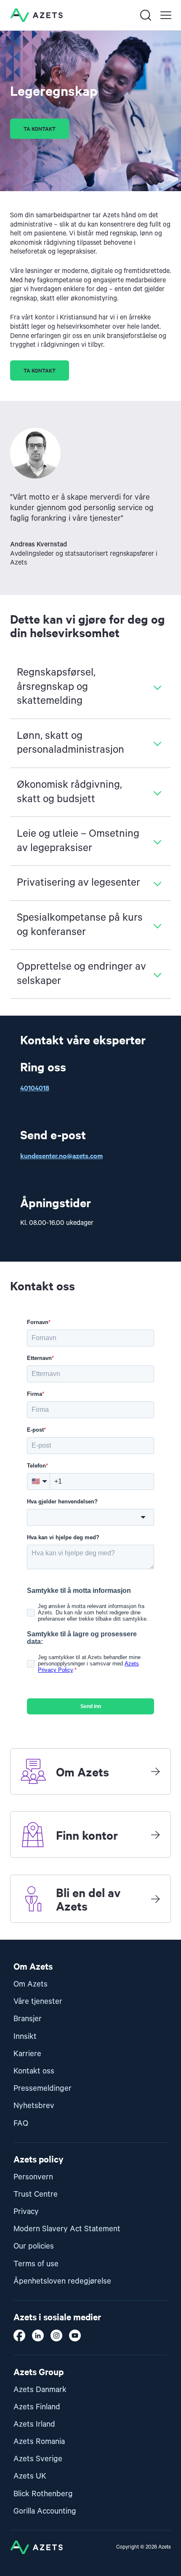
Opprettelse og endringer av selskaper (81, 974)
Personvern (33, 2177)
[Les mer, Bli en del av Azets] (155, 1899)
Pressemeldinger (43, 2088)
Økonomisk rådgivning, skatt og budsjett (69, 792)
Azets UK (30, 2476)
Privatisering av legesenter (79, 883)
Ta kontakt (40, 128)
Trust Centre (36, 2194)
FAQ (21, 2123)
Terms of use (36, 2264)
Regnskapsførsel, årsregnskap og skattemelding (56, 687)
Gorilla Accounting (45, 2511)
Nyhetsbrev (34, 2106)
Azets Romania (39, 2442)
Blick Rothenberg (43, 2494)
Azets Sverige (38, 2459)
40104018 (35, 1087)
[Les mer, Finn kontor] (155, 1835)
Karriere (27, 2054)
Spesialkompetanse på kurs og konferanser (80, 925)
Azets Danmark (40, 2390)
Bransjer (28, 2019)
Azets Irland (34, 2424)
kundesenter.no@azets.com (61, 1155)
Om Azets (31, 1984)
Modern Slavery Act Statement (67, 2229)
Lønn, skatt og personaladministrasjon (71, 743)
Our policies (34, 2246)
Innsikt (25, 2037)
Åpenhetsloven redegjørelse (62, 2281)
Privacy (26, 2212)
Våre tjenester (38, 2002)
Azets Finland (37, 2407)
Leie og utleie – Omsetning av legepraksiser (78, 841)
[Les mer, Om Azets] (155, 1771)
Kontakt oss (34, 2071)
